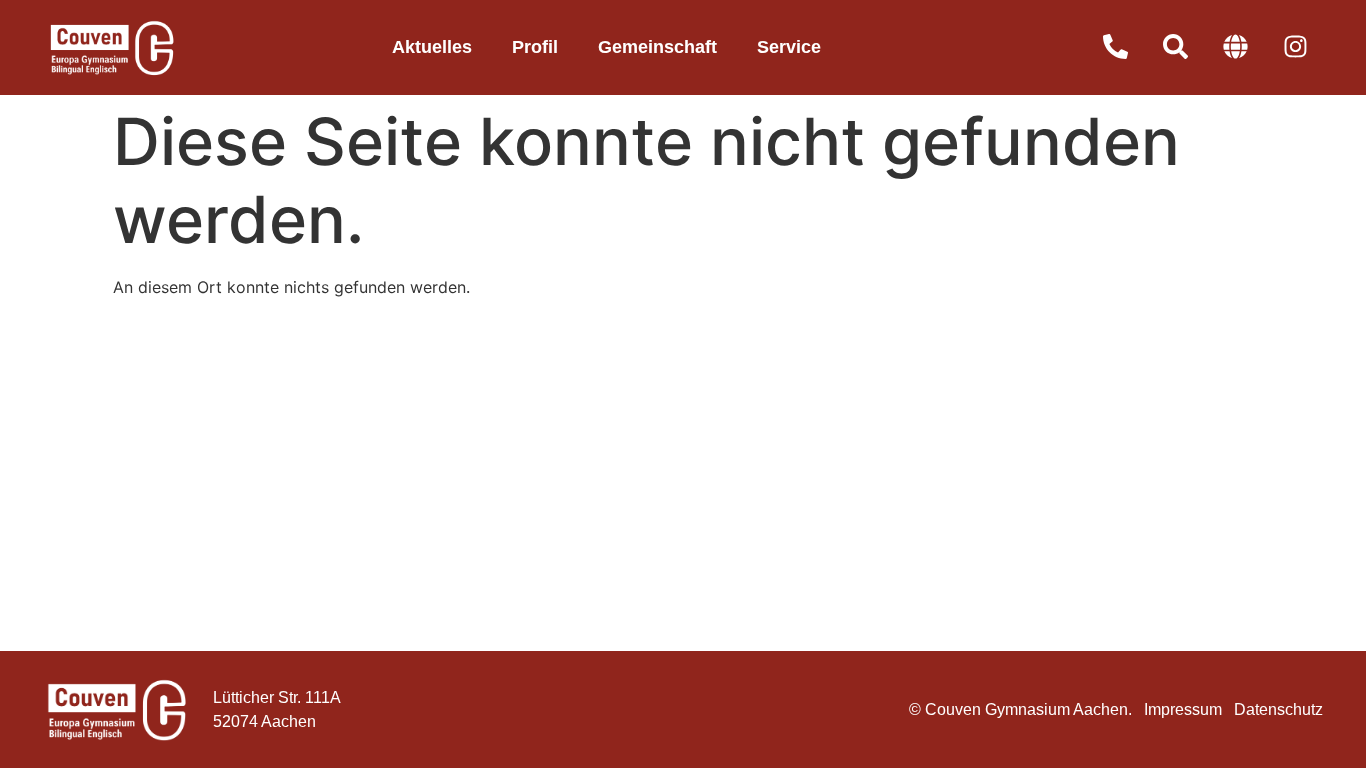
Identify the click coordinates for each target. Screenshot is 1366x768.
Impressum (1183, 709)
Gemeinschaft (657, 47)
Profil (535, 47)
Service (789, 47)
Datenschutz (1278, 709)
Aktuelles (432, 47)
